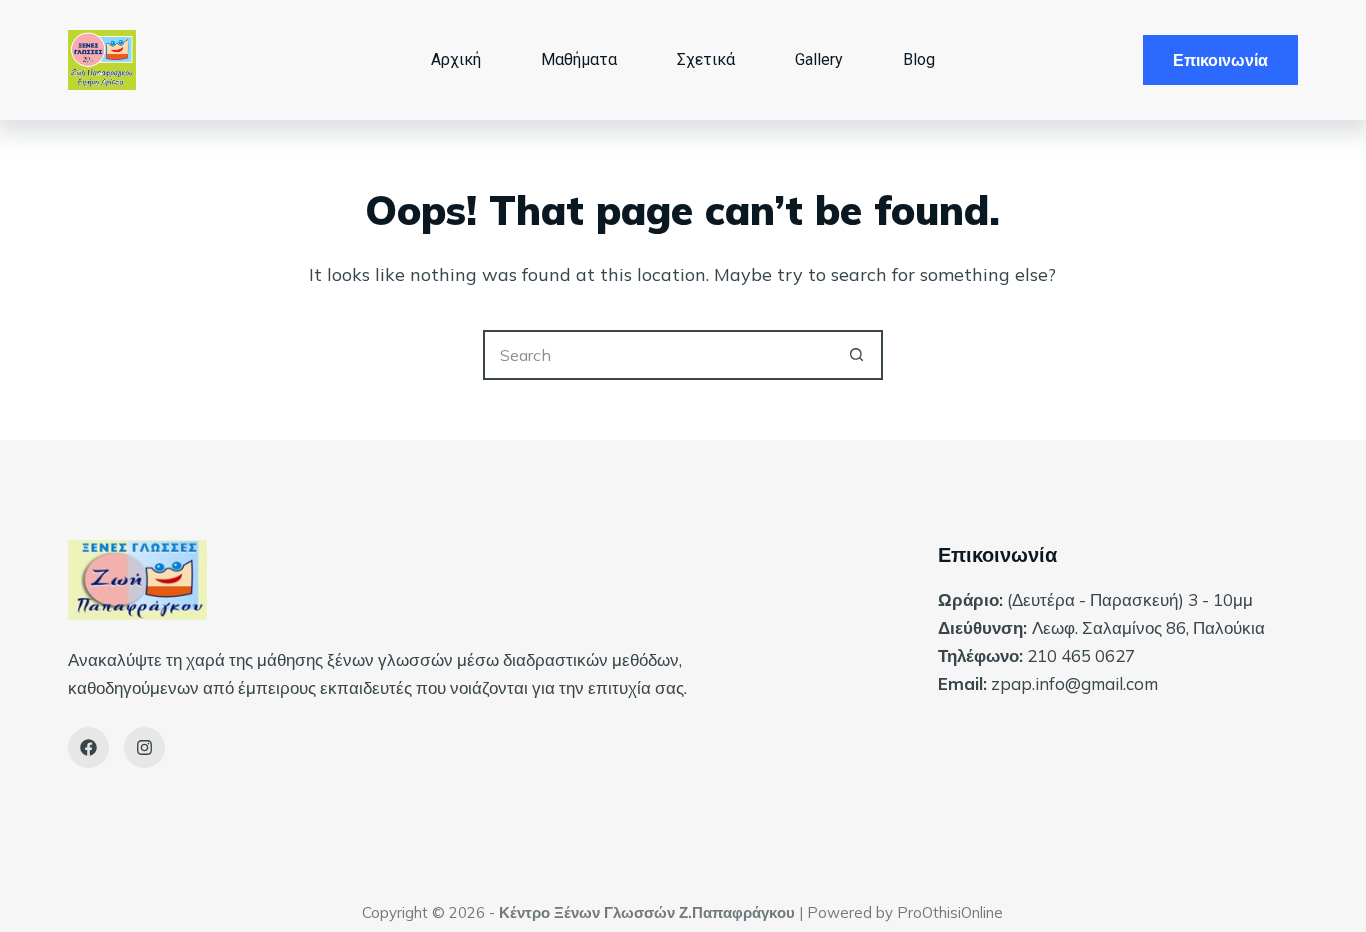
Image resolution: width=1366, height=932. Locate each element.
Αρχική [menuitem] (456, 59)
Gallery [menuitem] (819, 59)
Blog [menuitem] (919, 59)
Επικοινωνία (1220, 60)
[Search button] (858, 355)
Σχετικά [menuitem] (706, 59)
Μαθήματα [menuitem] (579, 59)
